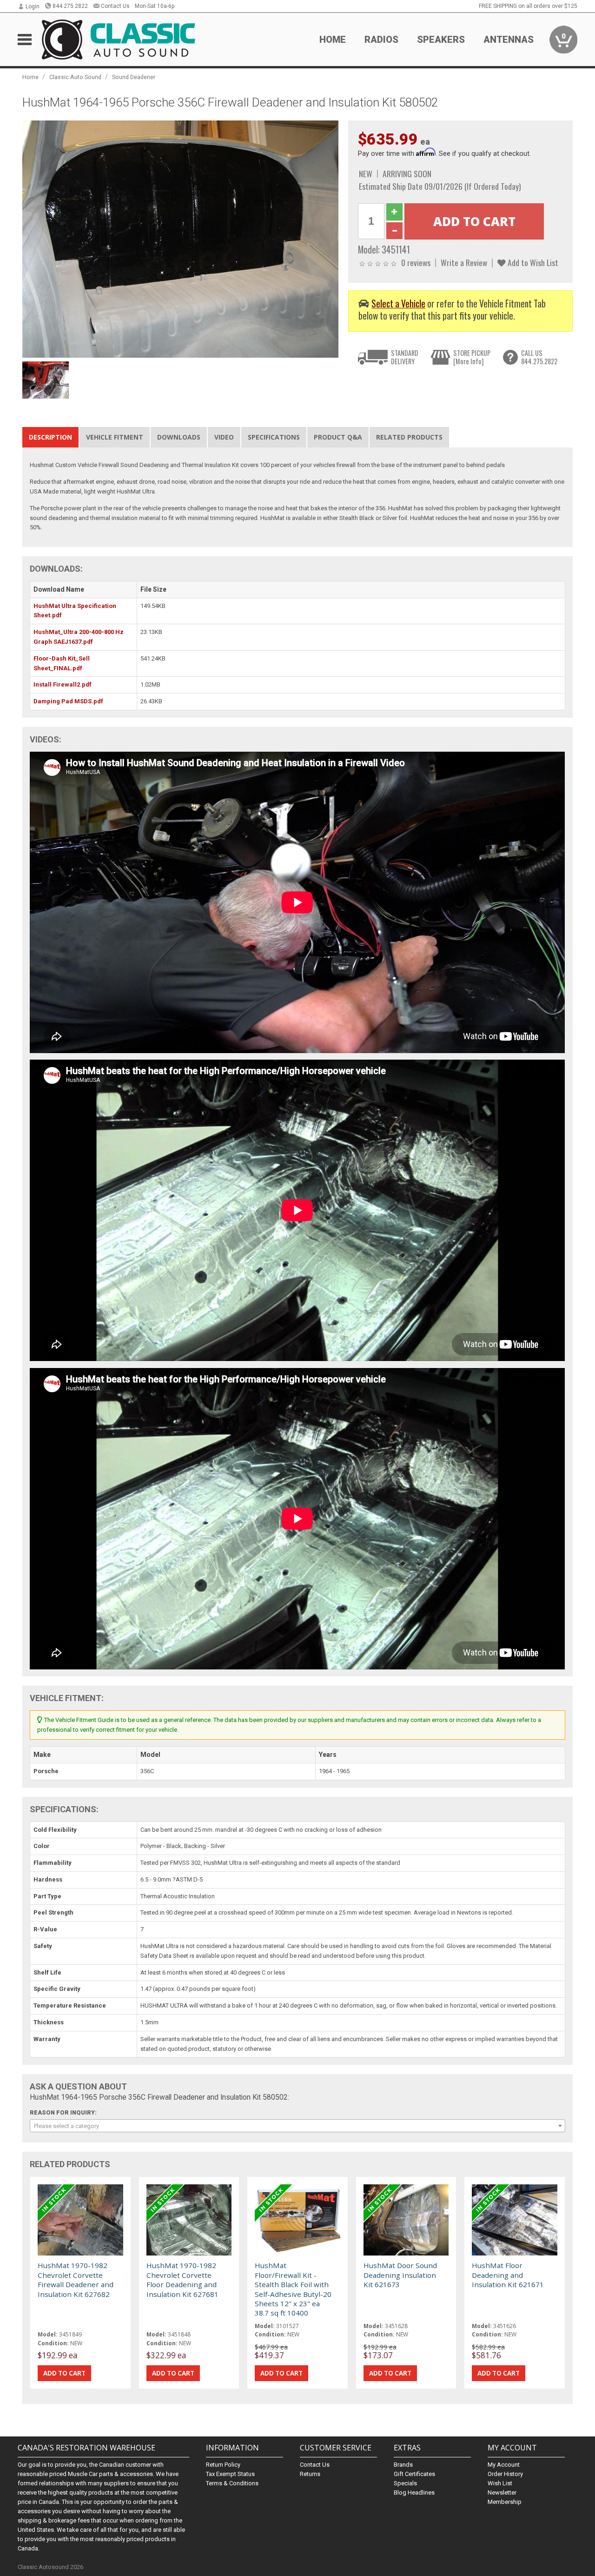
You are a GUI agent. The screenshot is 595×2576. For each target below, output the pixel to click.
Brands (403, 2465)
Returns (310, 2474)
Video (224, 437)
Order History (505, 2474)
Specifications (274, 437)
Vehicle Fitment (115, 437)
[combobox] (297, 2126)
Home (333, 40)
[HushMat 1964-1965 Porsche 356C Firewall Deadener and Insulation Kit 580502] (180, 238)
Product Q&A (338, 437)
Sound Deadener (134, 77)
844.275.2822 (70, 6)
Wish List (500, 2483)
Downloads (179, 437)
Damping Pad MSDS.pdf (68, 701)
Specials (405, 2483)
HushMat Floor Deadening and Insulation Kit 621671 (508, 2275)
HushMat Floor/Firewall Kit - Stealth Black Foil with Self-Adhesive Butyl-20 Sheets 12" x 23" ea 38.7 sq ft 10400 (293, 2289)
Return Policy (223, 2465)
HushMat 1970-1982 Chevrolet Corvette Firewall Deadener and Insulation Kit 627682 (76, 2279)
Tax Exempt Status (230, 2474)
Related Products (409, 437)
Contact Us (115, 6)
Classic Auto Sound (75, 77)
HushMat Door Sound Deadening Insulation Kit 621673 (400, 2275)
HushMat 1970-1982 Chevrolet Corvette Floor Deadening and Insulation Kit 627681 (182, 2279)
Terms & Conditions (232, 2483)
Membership (505, 2502)
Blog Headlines (414, 2493)
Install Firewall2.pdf (63, 684)
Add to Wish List (532, 262)
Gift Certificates (414, 2474)
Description (50, 437)
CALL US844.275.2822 (539, 357)
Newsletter (502, 2493)
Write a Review (464, 262)
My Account (504, 2465)
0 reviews (416, 262)
